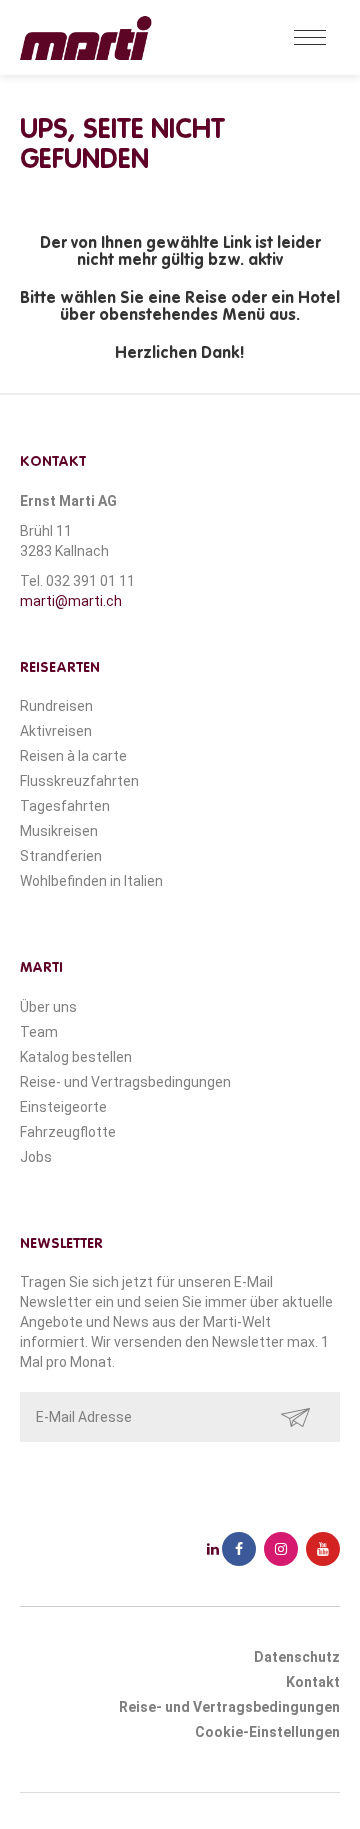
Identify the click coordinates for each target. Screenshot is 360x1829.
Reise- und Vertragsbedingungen (125, 1082)
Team (39, 1032)
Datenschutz (297, 1657)
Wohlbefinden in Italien (91, 881)
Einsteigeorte (63, 1107)
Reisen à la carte (73, 756)
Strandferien (61, 856)
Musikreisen (59, 831)
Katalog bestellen (76, 1057)
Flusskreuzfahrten (79, 781)
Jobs (36, 1157)
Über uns (48, 1007)
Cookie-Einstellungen (267, 1732)
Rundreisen (56, 706)
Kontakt (313, 1682)
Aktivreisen (56, 731)
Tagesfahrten (65, 806)
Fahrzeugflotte (68, 1132)
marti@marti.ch (71, 601)
